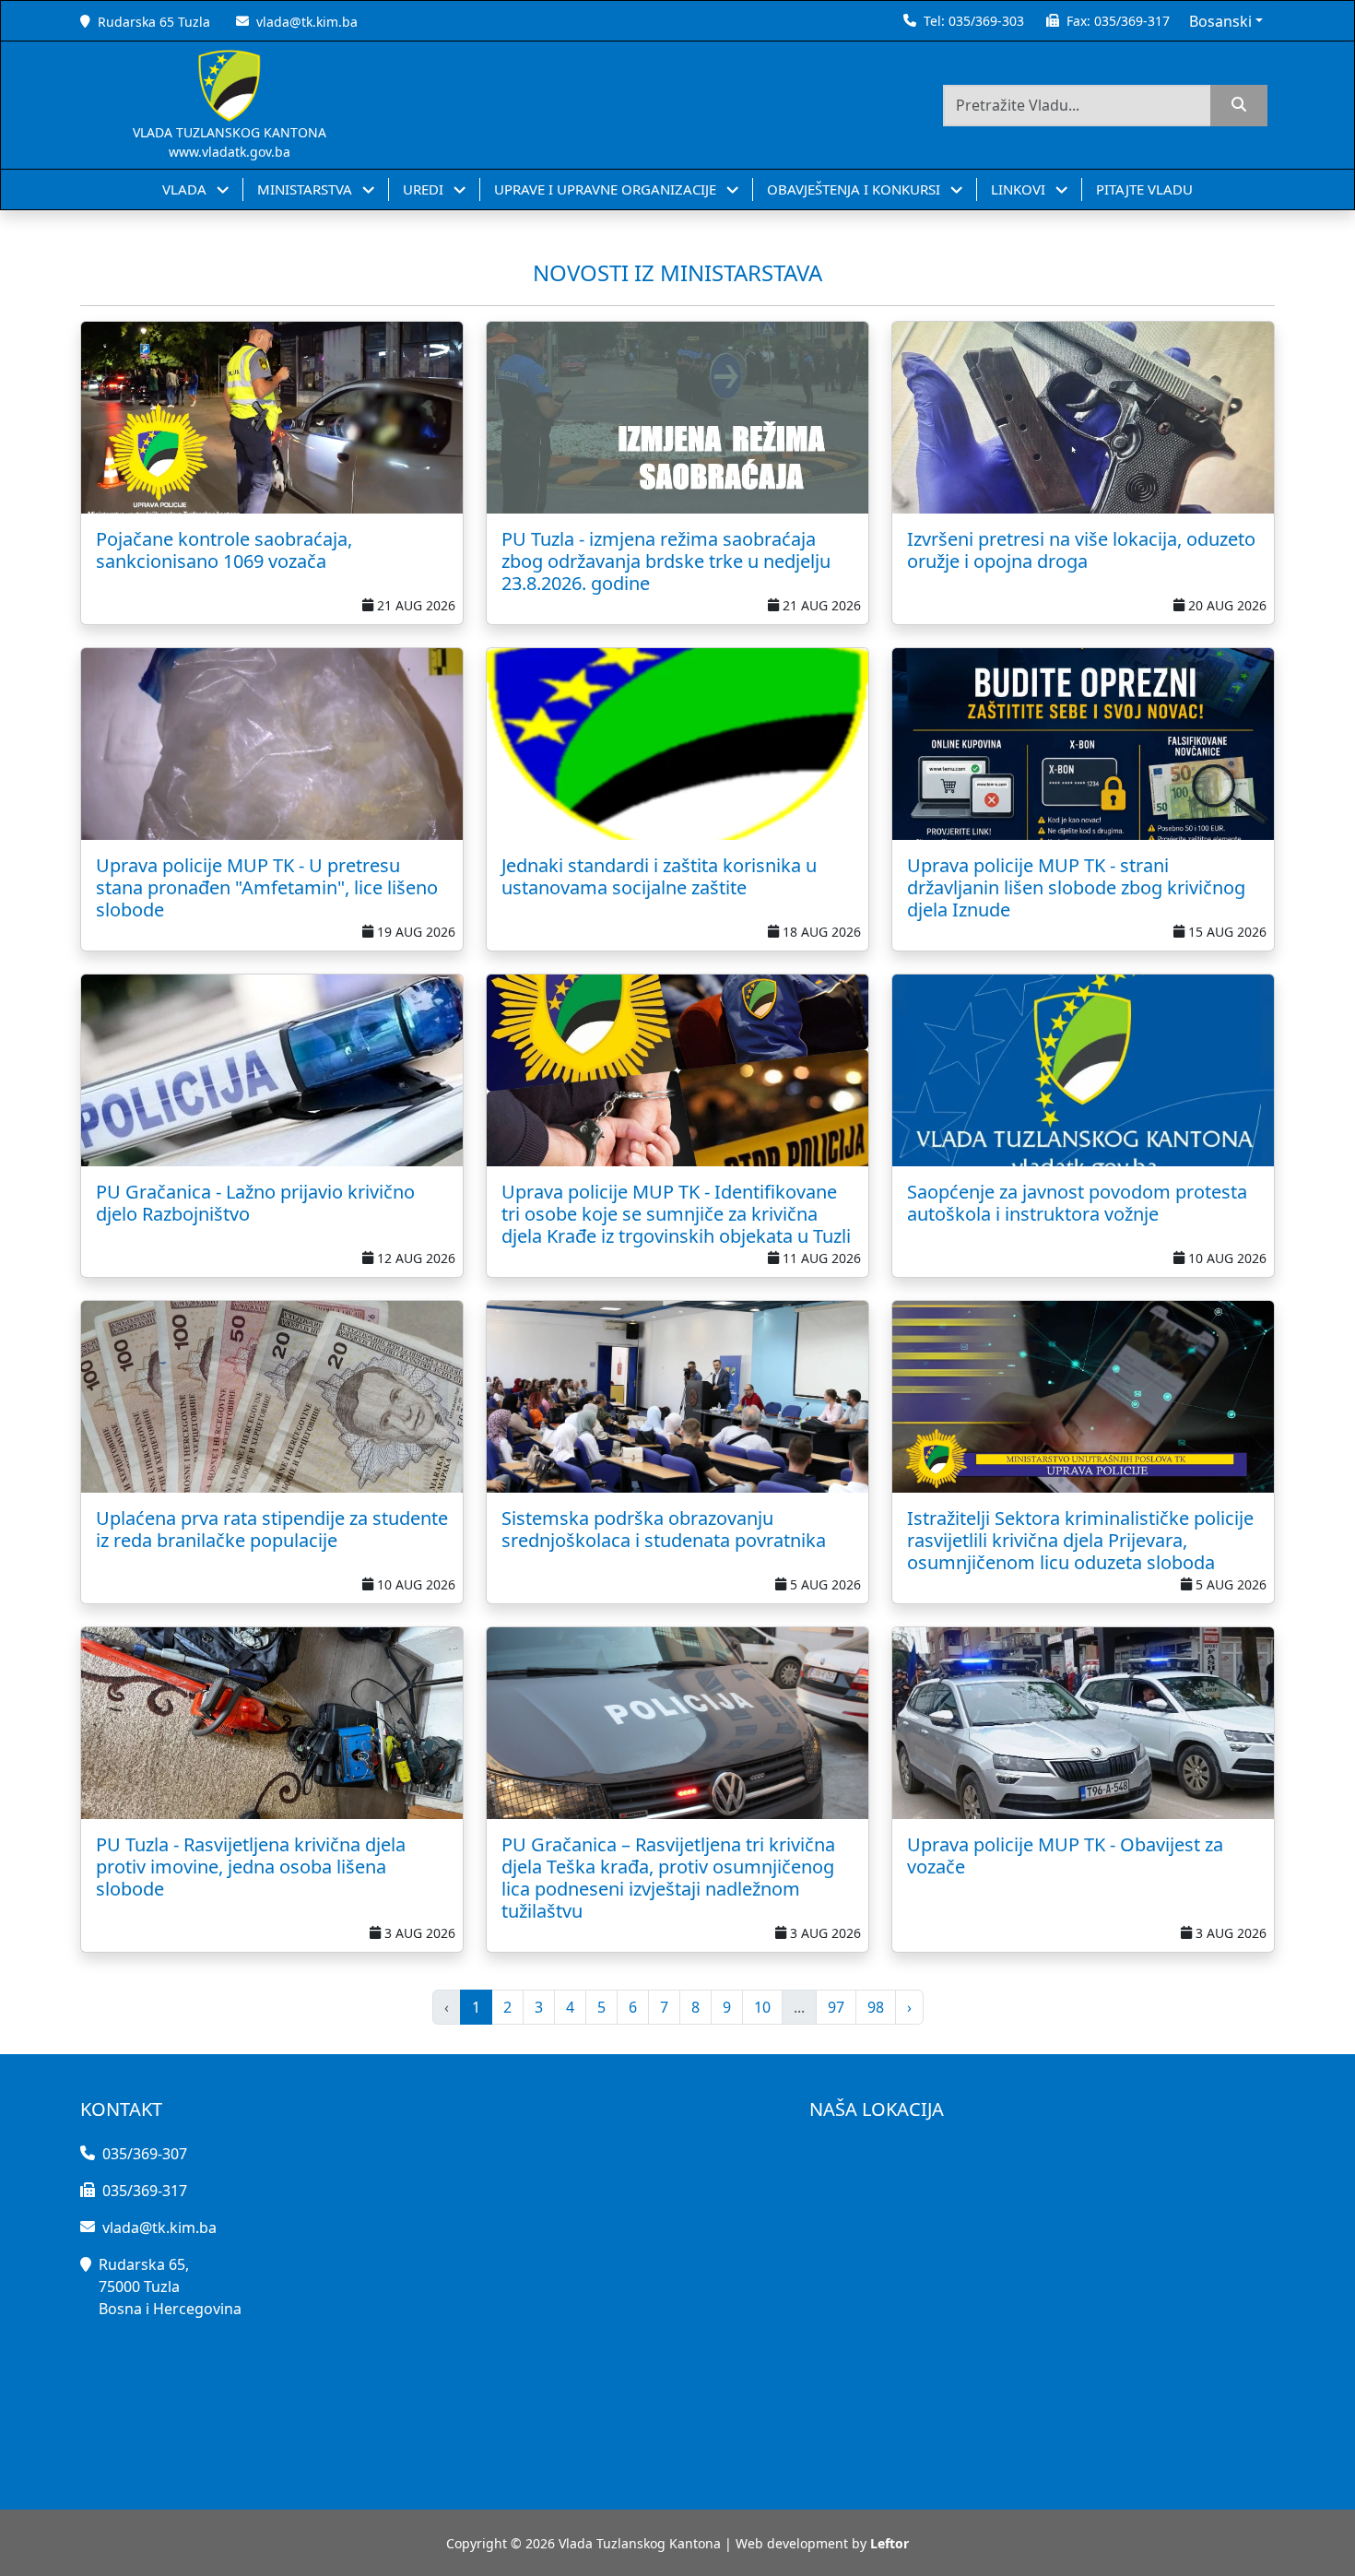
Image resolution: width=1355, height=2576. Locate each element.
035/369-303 (986, 21)
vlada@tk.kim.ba (307, 22)
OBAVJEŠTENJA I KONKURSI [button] (855, 189)
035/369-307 (145, 2154)
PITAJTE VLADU (1144, 189)
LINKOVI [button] (1020, 189)
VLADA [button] (186, 189)
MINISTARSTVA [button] (306, 189)
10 (762, 2007)
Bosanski (1220, 21)
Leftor (890, 2543)
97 (836, 2007)
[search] (1239, 106)
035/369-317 (1132, 21)
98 (876, 2007)
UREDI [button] (425, 189)
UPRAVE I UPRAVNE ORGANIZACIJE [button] (607, 189)
